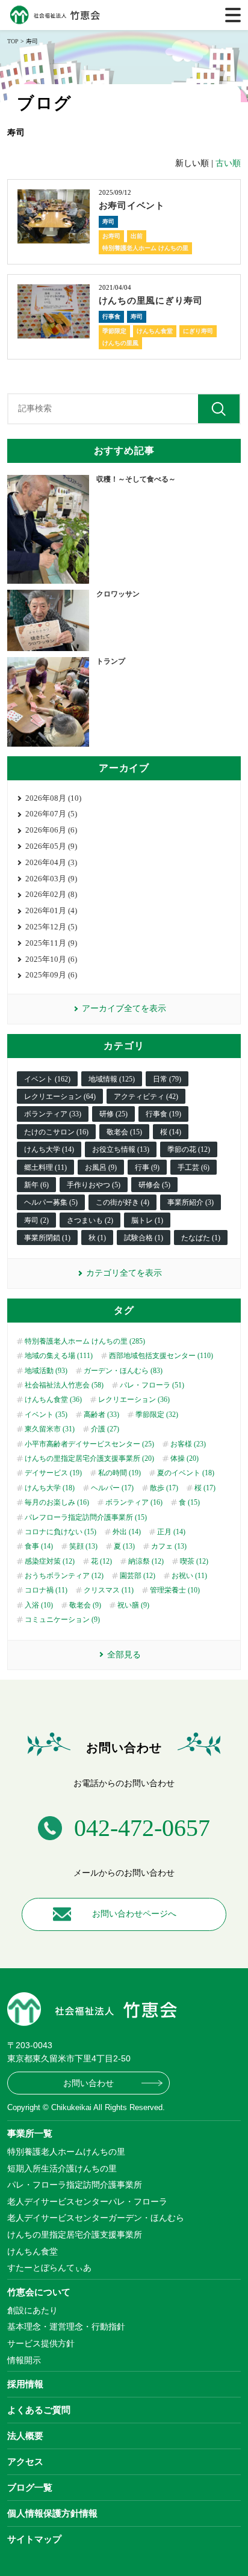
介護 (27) (105, 1429)
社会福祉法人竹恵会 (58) (64, 1385)
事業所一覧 (30, 2133)
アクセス (25, 2461)
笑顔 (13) (83, 1546)
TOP (13, 41)
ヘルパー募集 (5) (51, 1202)
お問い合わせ (88, 2083)
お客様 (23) (188, 1444)
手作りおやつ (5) (94, 1185)
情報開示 (24, 2360)
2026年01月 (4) (51, 910)
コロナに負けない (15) (60, 1532)
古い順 (228, 163)
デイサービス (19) (53, 1473)
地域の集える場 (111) (59, 1356)
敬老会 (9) (85, 1605)
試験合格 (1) (144, 1238)
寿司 (108, 222)
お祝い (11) (189, 1576)
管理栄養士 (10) (175, 1590)
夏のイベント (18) (186, 1473)
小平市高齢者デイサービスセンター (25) (89, 1444)
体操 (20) (184, 1458)
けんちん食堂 (155, 331)
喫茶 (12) (194, 1561)
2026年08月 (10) (53, 798)
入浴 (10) (39, 1605)
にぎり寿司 (198, 331)
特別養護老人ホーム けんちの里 (145, 248)
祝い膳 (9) (133, 1605)
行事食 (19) (163, 1114)
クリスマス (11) (109, 1590)
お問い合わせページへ (134, 1914)
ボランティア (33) (53, 1114)
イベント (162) (47, 1079)
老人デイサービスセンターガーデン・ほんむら (96, 2218)
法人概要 (25, 2436)
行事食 (111, 317)
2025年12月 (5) (51, 927)
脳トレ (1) (147, 1220)
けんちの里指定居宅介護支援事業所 (75, 2235)
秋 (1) (97, 1238)
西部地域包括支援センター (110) (161, 1356)
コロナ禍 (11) (46, 1590)
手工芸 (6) (194, 1167)
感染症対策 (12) (50, 1561)
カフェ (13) (169, 1546)
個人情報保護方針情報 (52, 2513)
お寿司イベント (132, 206)
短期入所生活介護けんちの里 (62, 2168)
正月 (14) (171, 1532)
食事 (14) (39, 1546)
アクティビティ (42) (146, 1097)
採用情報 (25, 2384)
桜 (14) (171, 1132)
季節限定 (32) (157, 1415)
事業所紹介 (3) (191, 1202)
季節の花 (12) (189, 1149)
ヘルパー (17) (112, 1488)
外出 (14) (127, 1532)
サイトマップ (34, 2539)
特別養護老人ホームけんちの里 (66, 2152)
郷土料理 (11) (45, 1167)
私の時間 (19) (119, 1473)
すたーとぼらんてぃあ (49, 2268)
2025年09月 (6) (51, 975)
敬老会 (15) (124, 1132)
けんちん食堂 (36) (53, 1400)
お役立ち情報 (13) (121, 1149)
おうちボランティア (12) (64, 1576)
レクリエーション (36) (134, 1400)
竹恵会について (39, 2292)
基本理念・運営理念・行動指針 (66, 2327)
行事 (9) (147, 1167)
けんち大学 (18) (50, 1488)
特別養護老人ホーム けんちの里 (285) (85, 1341)
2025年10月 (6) (51, 959)
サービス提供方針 (41, 2343)
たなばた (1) (201, 1238)
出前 (137, 236)
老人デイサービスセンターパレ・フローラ (87, 2201)
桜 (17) (205, 1488)
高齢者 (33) (101, 1415)
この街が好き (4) (122, 1202)
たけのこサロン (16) (56, 1132)
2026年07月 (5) (51, 814)
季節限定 (114, 331)
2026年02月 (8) (51, 894)
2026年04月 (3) (51, 862)
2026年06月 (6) (51, 830)
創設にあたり (33, 2310)
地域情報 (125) (112, 1079)
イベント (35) (46, 1415)
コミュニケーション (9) (62, 1620)
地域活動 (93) (46, 1371)
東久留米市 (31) (50, 1429)
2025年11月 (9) (51, 943)
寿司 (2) (36, 1220)
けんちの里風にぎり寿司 (151, 301)
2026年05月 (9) (51, 846)
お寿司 (111, 236)
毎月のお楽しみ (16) (57, 1502)
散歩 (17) (164, 1488)
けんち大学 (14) (49, 1149)
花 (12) (101, 1561)
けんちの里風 (120, 343)
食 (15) (189, 1502)
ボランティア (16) (134, 1502)
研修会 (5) (154, 1185)
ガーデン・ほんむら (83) (123, 1371)
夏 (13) (124, 1546)
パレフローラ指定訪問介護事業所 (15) (86, 1517)
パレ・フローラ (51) (152, 1385)
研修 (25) (113, 1114)
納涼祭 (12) (146, 1561)
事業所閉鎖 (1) (47, 1238)
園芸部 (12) (138, 1576)
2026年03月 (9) (51, 879)
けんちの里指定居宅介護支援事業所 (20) (89, 1458)
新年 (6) (36, 1185)
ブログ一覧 (30, 2487)
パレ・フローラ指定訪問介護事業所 (75, 2185)
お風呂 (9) (101, 1167)
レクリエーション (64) (60, 1097)
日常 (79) (167, 1079)
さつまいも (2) (90, 1220)
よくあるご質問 (39, 2410)
